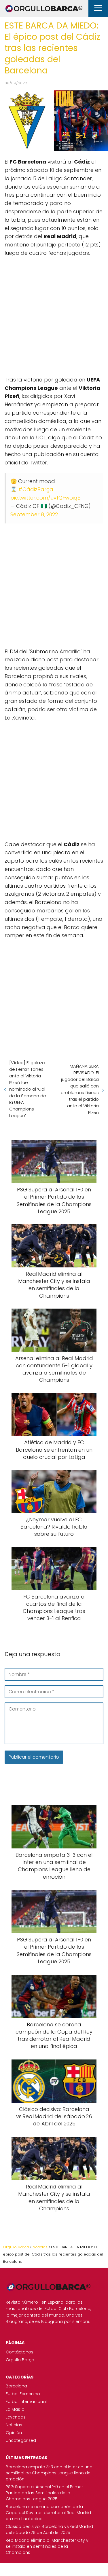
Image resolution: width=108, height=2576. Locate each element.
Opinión (14, 2433)
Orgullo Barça (20, 2360)
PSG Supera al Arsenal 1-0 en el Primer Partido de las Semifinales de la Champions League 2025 (44, 2493)
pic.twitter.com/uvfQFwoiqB (46, 498)
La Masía (15, 2409)
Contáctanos (20, 2352)
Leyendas (16, 2417)
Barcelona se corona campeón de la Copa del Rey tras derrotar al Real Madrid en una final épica (48, 2513)
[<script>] (54, 314)
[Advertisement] (54, 314)
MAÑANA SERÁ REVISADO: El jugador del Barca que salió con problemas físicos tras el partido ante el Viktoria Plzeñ (80, 1089)
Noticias (14, 2425)
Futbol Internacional (26, 2402)
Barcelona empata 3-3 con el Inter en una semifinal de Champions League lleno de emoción (49, 2473)
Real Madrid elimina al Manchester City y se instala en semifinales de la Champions (47, 2546)
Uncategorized (21, 2440)
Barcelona (16, 2386)
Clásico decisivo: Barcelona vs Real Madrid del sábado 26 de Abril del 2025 (49, 2530)
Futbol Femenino (23, 2394)
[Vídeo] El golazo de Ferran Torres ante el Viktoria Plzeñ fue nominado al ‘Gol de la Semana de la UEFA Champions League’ (28, 1089)
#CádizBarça (36, 489)
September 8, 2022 (34, 514)
